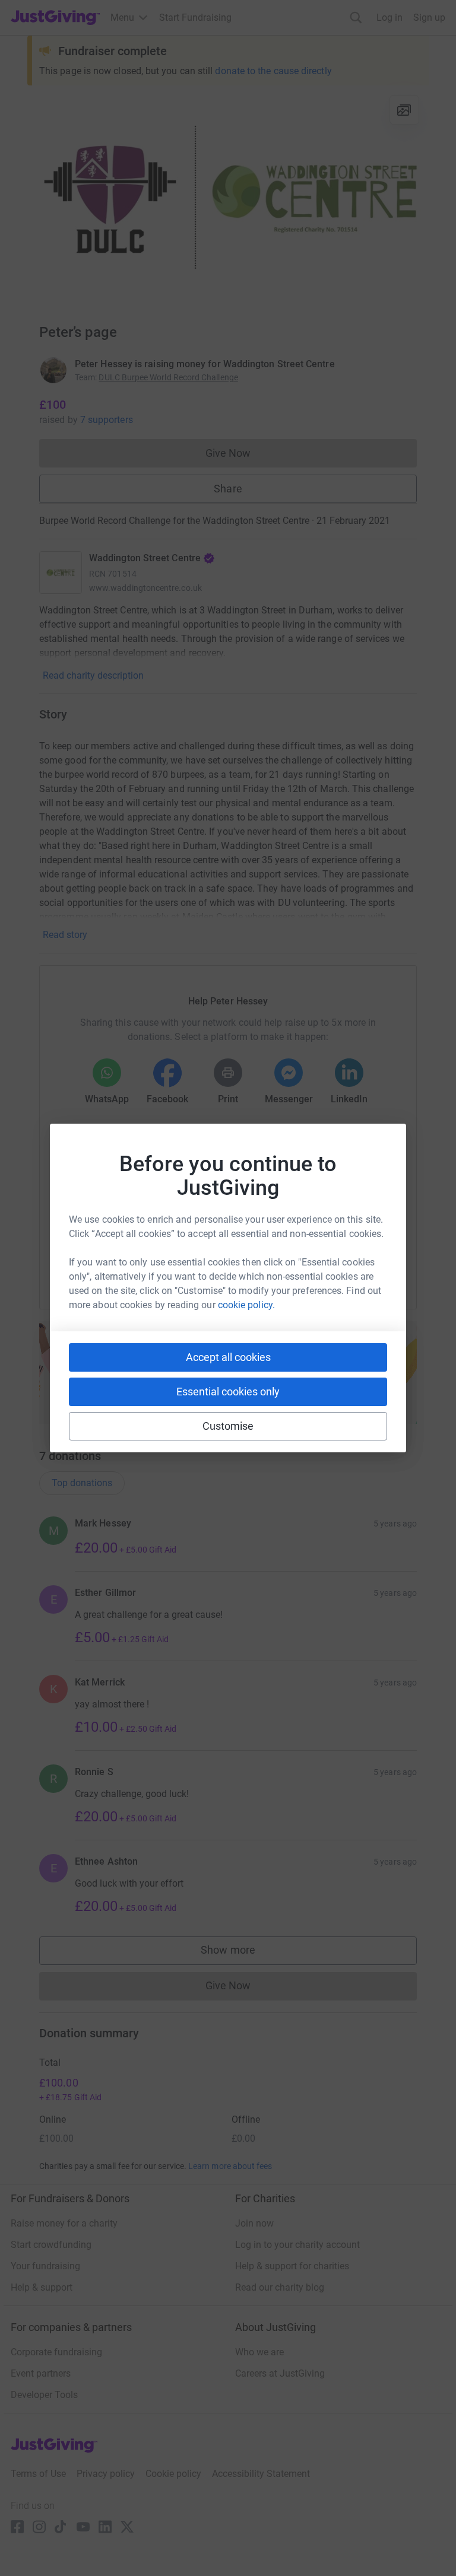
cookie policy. (246, 1305)
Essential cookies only (228, 1392)
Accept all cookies (228, 1357)
